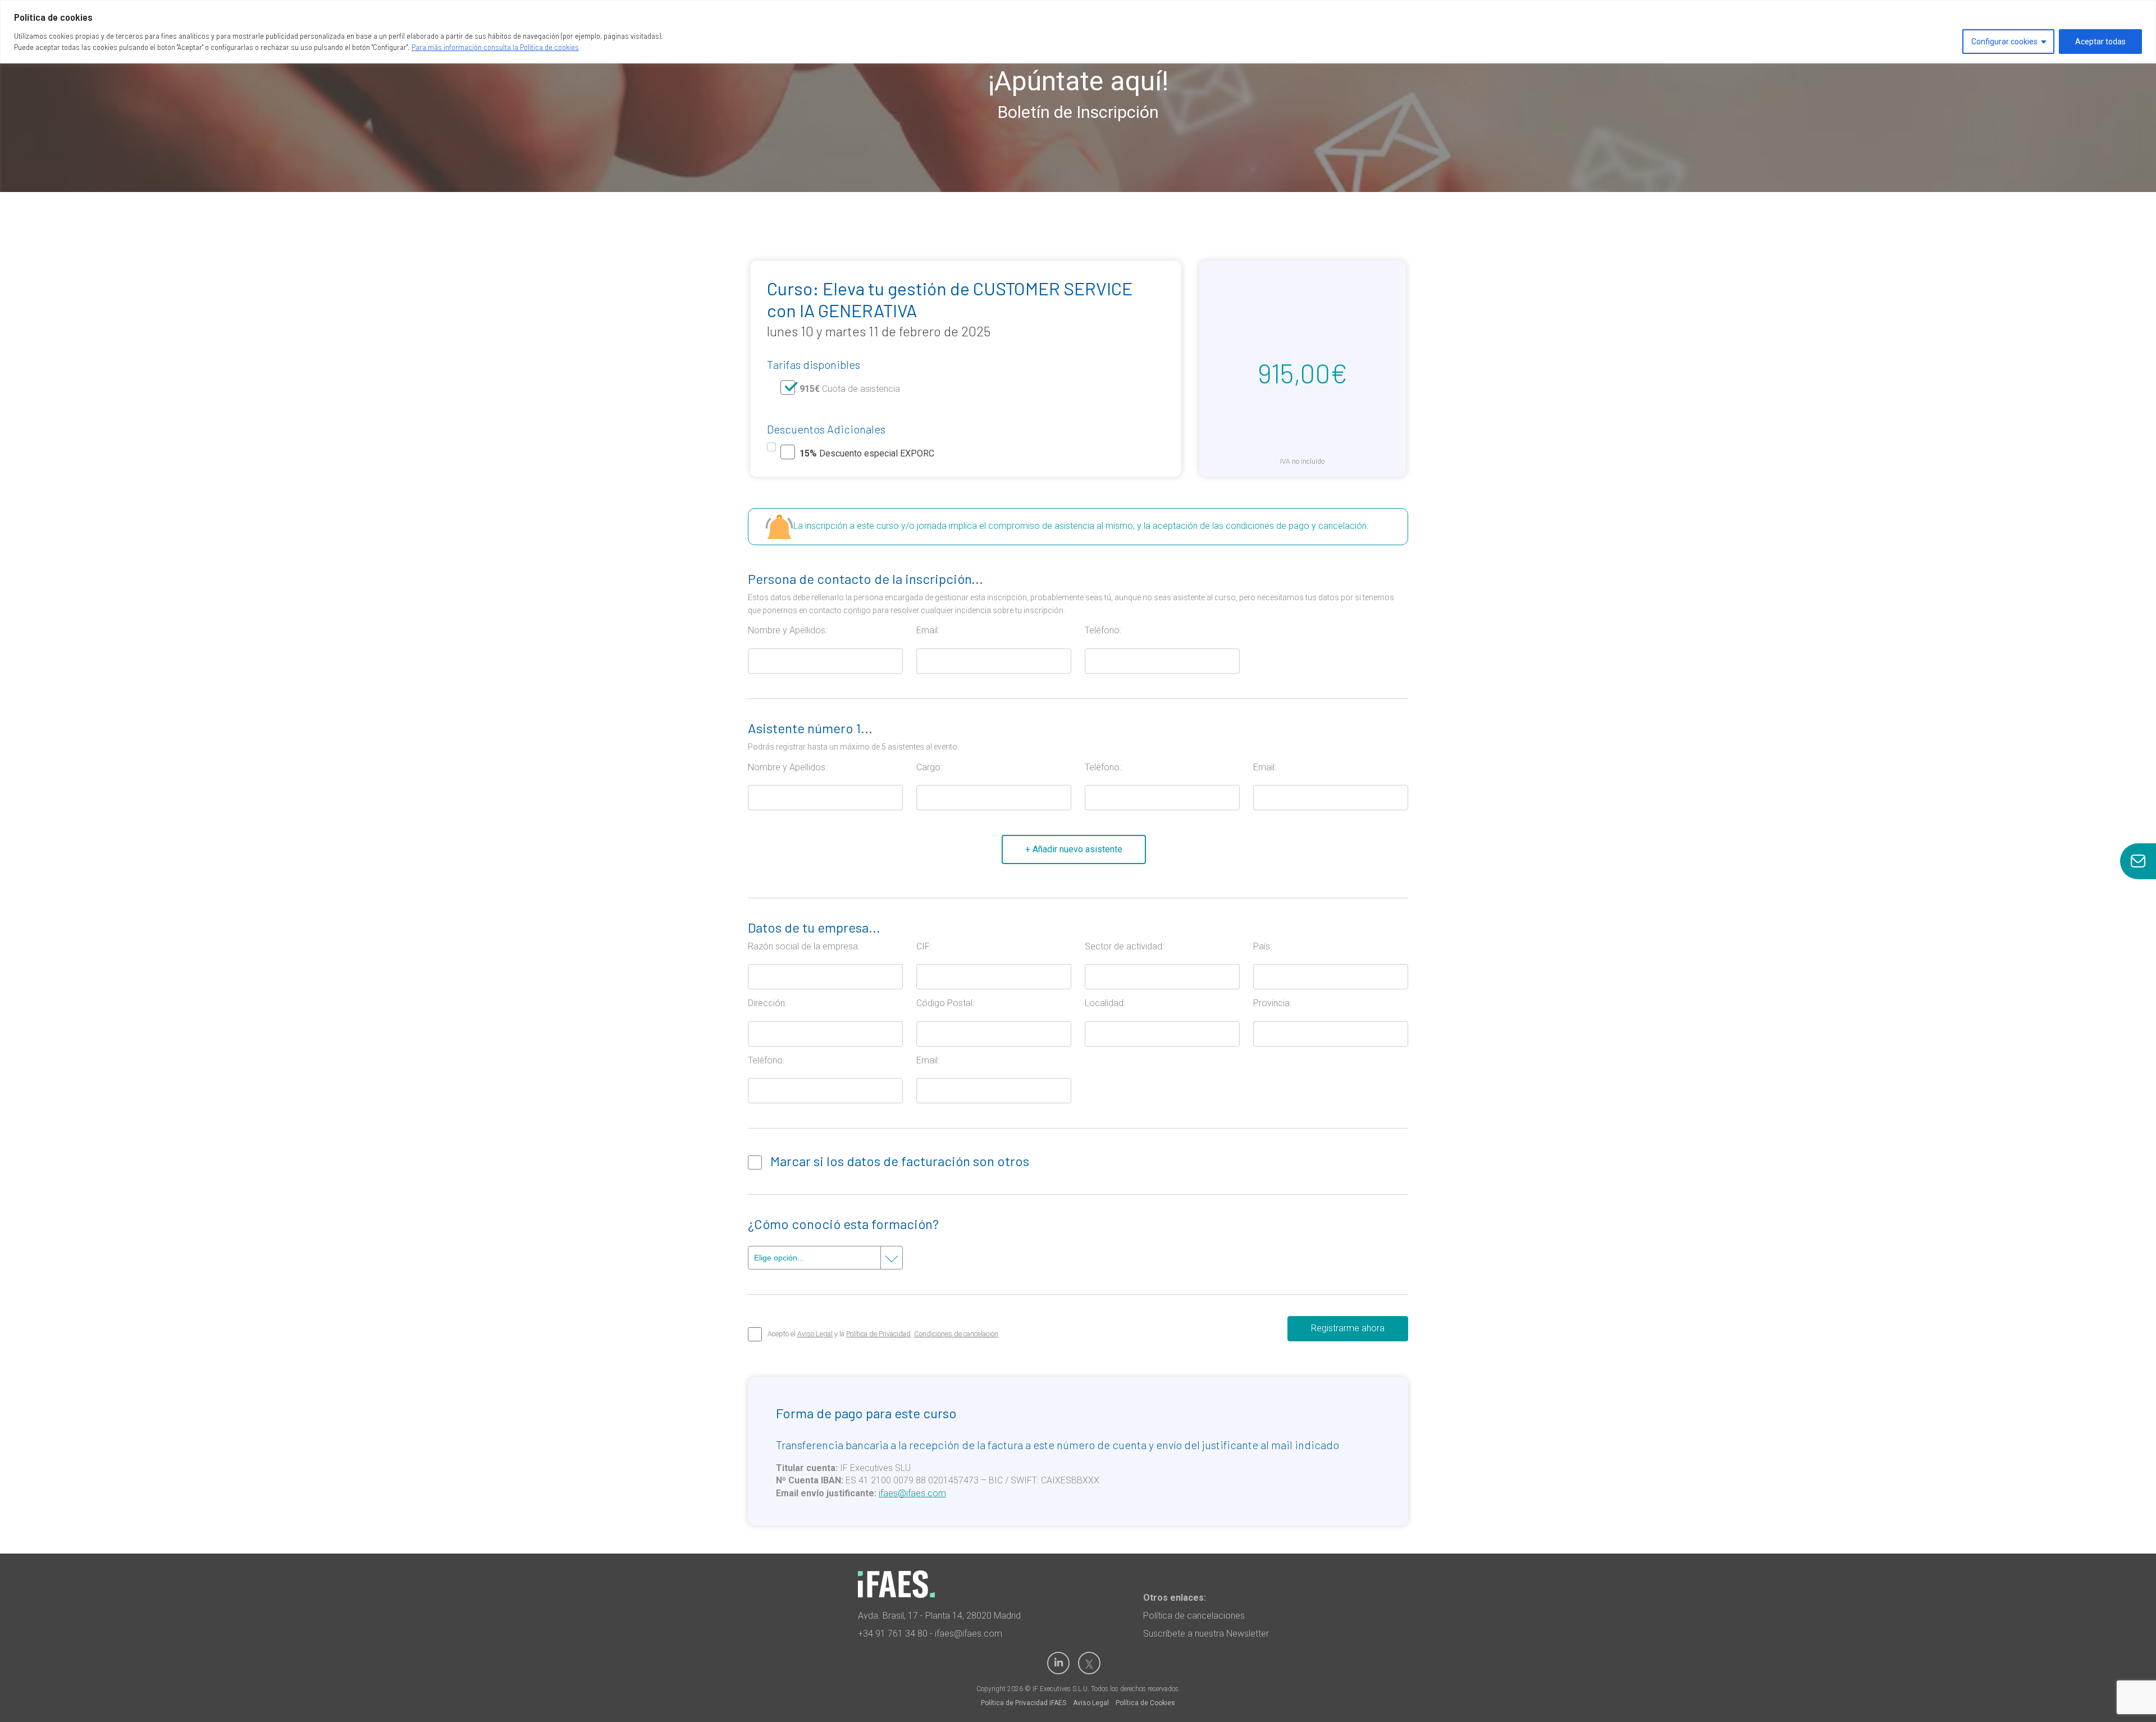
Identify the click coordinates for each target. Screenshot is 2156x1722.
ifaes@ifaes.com (912, 1493)
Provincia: (1272, 1003)
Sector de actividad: (1124, 946)
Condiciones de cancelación (956, 1334)
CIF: (924, 946)
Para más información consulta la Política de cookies (495, 47)
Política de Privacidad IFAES (1024, 1703)
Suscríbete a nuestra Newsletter (1206, 1634)
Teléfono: (1103, 630)
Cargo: (929, 767)
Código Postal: (945, 1003)
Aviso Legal (815, 1334)
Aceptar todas (2100, 42)
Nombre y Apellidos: (787, 630)
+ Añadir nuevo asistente (1074, 849)
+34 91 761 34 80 (893, 1634)
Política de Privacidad (878, 1334)
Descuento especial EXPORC (867, 453)
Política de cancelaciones (1194, 1616)
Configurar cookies (2004, 42)
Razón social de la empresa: (804, 946)
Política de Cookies (1145, 1703)
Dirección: (767, 1003)
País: (1262, 946)
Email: (928, 630)
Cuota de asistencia (850, 389)
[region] (1078, 32)
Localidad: (1105, 1003)
